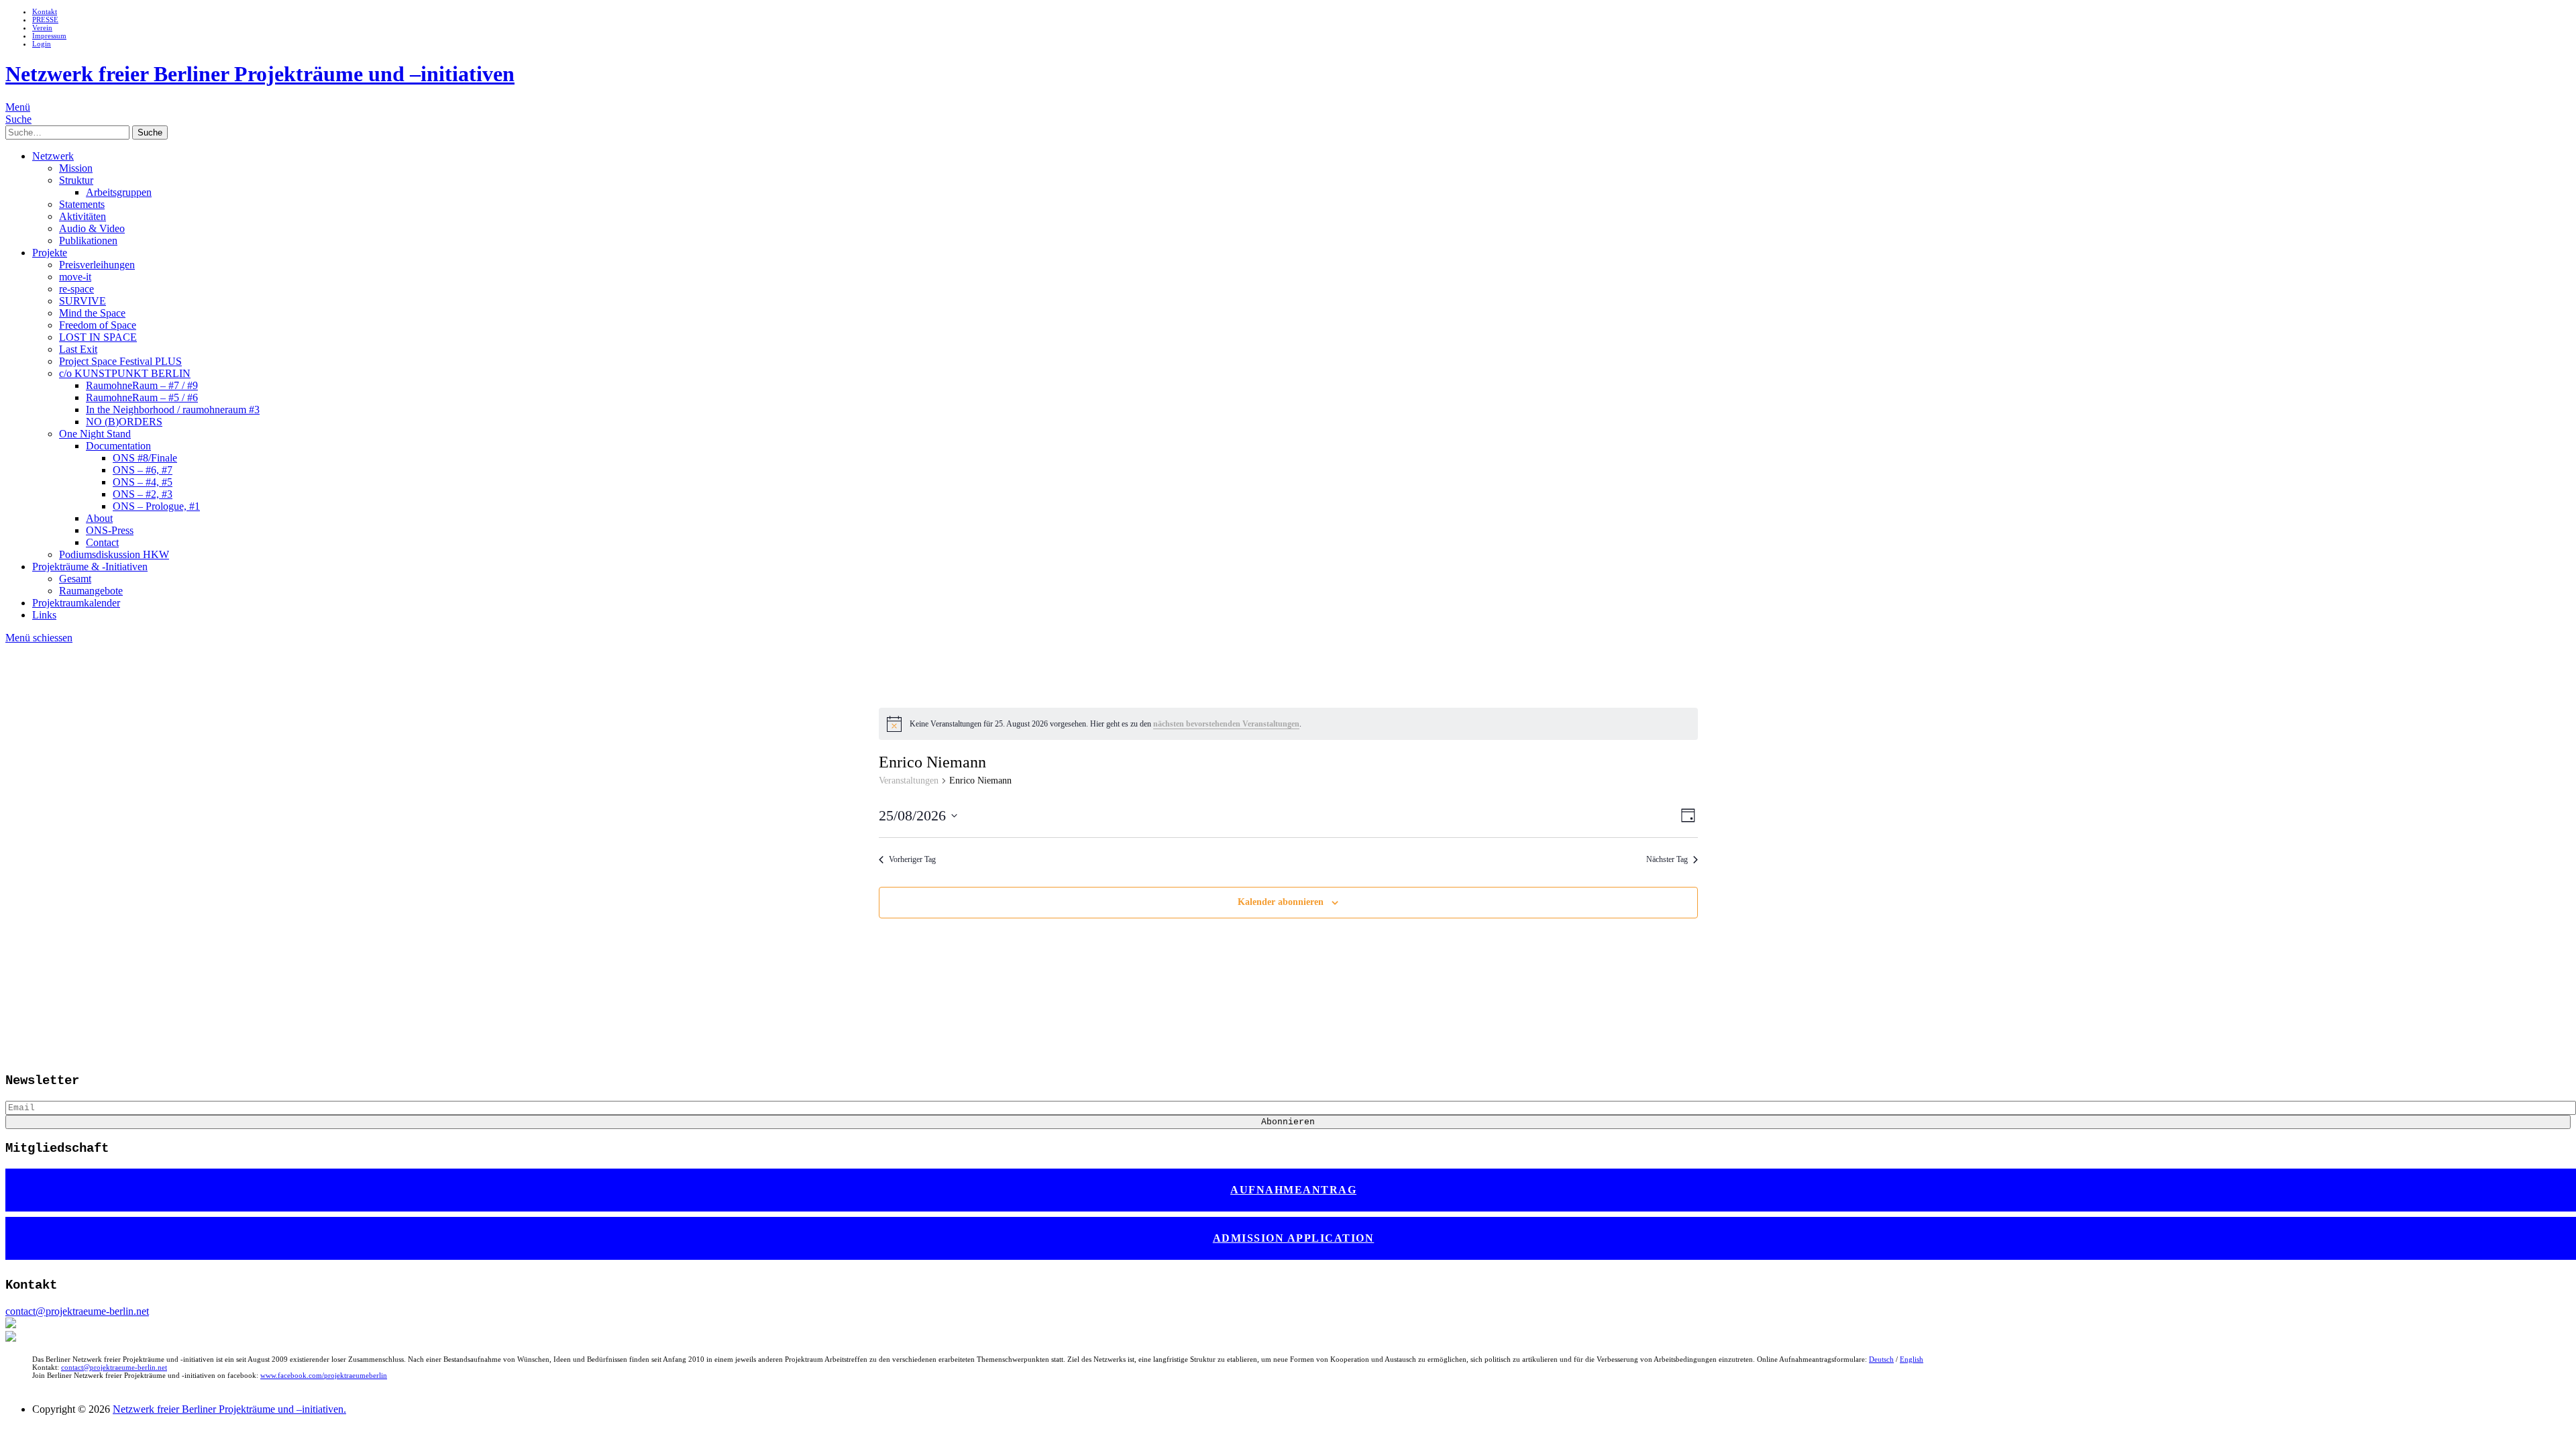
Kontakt (45, 11)
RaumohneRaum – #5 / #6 (142, 397)
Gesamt (75, 579)
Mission (76, 168)
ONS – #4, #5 (143, 482)
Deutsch (1881, 1359)
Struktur (76, 180)
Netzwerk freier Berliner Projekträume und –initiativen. (229, 1409)
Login (42, 44)
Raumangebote (91, 591)
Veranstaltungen (909, 781)
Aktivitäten (83, 216)
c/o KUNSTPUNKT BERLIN (125, 373)
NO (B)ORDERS (124, 422)
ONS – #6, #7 (143, 470)
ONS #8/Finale (145, 458)
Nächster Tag (1667, 859)
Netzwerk (53, 156)
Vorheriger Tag (912, 859)
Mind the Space (92, 313)
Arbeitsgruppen (119, 192)
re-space (76, 289)
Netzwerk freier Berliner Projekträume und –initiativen (260, 74)
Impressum (49, 36)
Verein (42, 28)
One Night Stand (95, 434)
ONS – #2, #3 (143, 494)
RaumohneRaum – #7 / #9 (142, 385)
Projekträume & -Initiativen (90, 567)
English (1912, 1359)
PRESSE (45, 19)
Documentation (118, 446)
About (99, 518)
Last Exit (78, 349)
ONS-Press (110, 530)
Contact (102, 542)
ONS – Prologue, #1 (156, 506)
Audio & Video (92, 228)
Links (44, 615)
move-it (75, 277)
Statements (82, 204)
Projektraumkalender (76, 603)
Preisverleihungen (97, 265)
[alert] (1288, 724)
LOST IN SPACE (98, 337)
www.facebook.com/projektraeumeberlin (324, 1375)
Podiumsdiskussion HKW (114, 554)
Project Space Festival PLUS (120, 361)
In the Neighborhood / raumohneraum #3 (173, 410)
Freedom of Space (98, 325)
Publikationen (88, 240)
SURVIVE (83, 301)
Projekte (50, 253)
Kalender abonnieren (1281, 902)
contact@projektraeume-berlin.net (77, 1311)
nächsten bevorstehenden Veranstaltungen (1226, 724)
